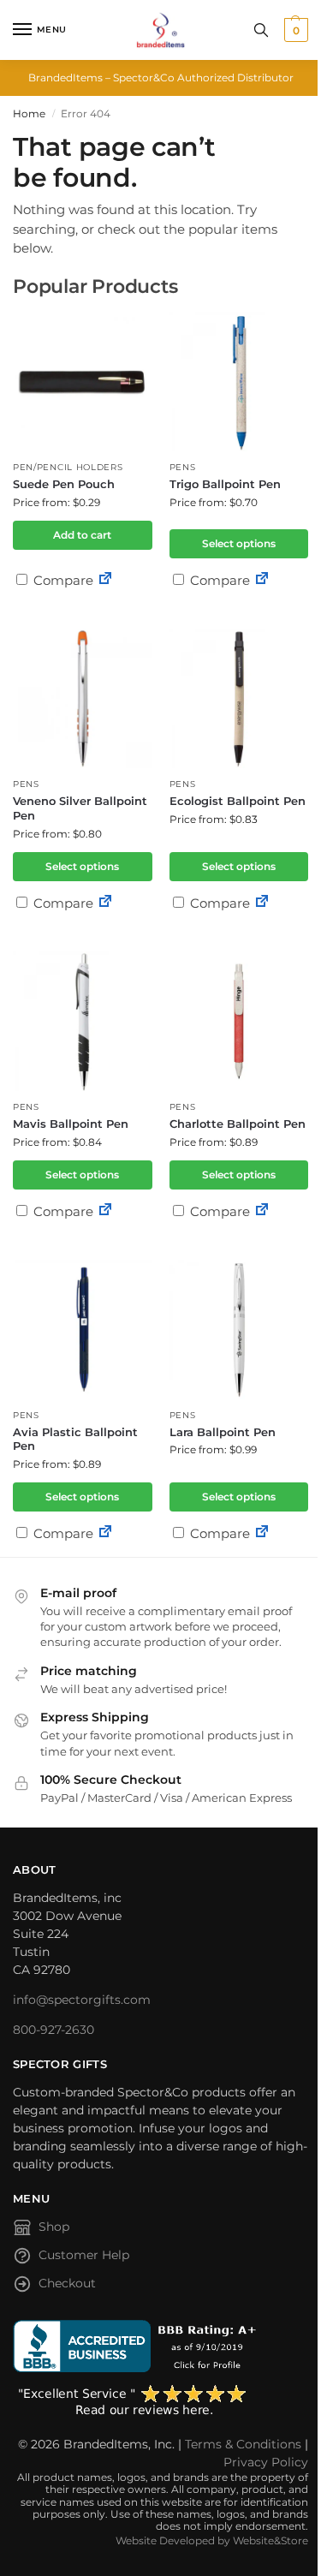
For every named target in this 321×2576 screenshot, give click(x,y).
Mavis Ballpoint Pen (71, 1124)
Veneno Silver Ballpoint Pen (80, 808)
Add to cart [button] (82, 535)
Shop (54, 2227)
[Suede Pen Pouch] (83, 382)
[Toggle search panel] (261, 30)
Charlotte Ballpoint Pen (238, 1124)
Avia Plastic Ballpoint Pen (75, 1439)
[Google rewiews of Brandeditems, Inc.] (160, 2401)
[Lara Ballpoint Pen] (239, 1330)
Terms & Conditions (243, 2444)
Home (29, 113)
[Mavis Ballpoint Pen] (83, 1021)
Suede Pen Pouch (64, 484)
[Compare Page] (105, 580)
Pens (183, 467)
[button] (294, 30)
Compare (62, 580)
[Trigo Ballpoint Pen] (239, 382)
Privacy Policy (266, 2462)
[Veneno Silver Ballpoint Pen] (83, 698)
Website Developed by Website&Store (212, 2540)
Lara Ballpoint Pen (223, 1432)
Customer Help (84, 2255)
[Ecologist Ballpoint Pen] (239, 698)
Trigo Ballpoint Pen (225, 484)
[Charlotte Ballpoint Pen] (239, 1021)
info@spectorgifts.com (82, 2000)
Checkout (67, 2283)
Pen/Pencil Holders (68, 467)
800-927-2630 (53, 2030)
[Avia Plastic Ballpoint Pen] (83, 1330)
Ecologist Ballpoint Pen (238, 801)
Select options (239, 543)
